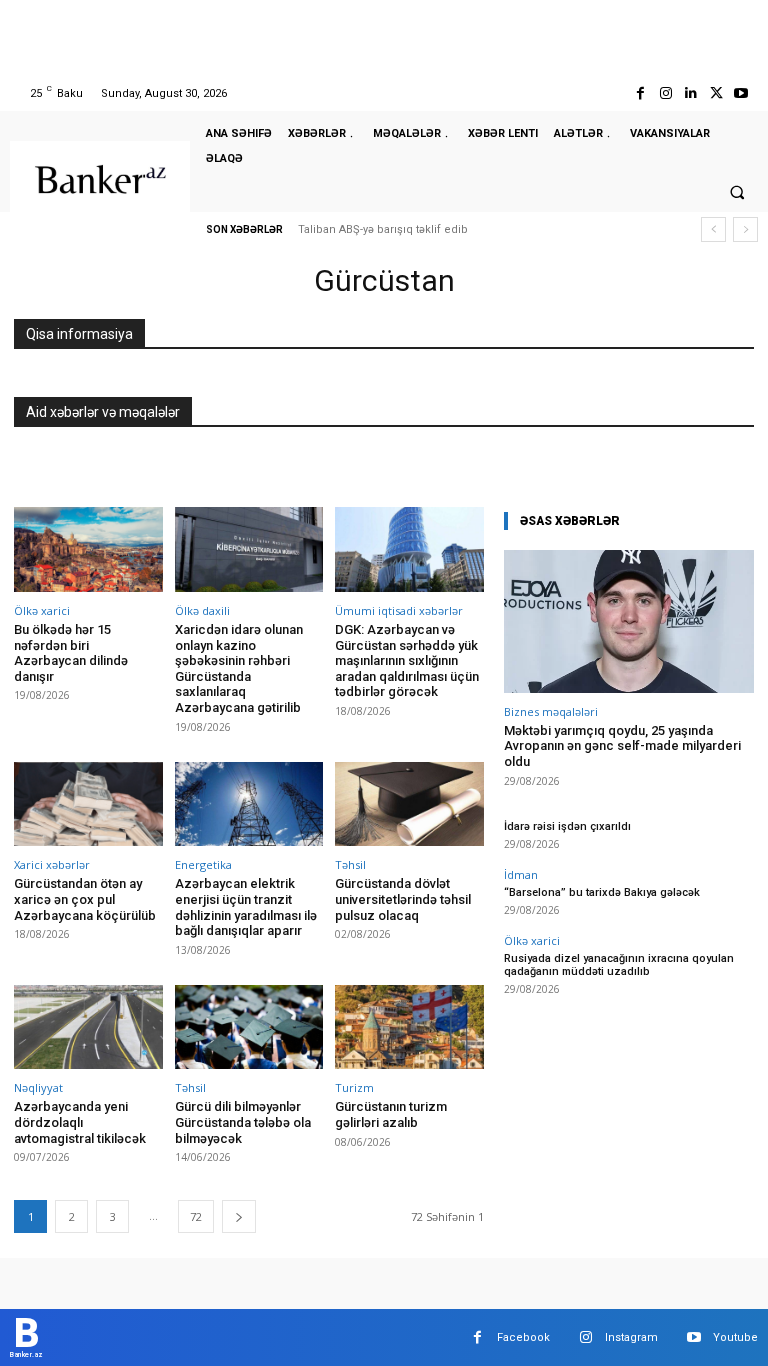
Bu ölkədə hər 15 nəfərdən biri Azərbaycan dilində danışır (71, 653)
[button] (737, 192)
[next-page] (239, 1216)
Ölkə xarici (42, 610)
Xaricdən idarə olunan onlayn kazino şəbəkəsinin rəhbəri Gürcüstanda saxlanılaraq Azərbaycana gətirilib (239, 668)
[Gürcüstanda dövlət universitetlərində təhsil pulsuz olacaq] (409, 804)
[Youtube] (741, 93)
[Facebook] (640, 93)
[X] (716, 93)
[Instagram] (665, 93)
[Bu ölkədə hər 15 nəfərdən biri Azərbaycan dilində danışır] (88, 549)
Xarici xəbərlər (52, 864)
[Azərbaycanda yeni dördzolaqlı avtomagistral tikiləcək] (88, 1027)
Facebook (523, 1337)
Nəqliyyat (38, 1087)
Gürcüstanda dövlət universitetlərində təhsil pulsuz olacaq (403, 899)
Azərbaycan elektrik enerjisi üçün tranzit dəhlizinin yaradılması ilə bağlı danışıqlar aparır (246, 907)
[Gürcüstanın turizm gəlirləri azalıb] (409, 1027)
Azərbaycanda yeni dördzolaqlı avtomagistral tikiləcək (80, 1122)
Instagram (631, 1337)
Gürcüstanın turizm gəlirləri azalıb (391, 1114)
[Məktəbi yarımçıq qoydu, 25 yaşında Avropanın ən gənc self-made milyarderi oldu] (629, 621)
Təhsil (350, 864)
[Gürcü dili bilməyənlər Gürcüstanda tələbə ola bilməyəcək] (249, 1027)
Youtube (735, 1337)
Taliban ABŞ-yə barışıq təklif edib (383, 229)
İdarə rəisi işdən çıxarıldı (567, 826)
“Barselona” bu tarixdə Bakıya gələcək (602, 892)
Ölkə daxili (202, 610)
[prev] (713, 229)
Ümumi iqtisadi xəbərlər (399, 610)
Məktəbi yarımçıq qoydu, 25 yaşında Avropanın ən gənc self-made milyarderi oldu (622, 746)
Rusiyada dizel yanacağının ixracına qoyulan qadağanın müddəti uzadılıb (619, 965)
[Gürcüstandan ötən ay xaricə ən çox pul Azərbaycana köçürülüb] (88, 804)
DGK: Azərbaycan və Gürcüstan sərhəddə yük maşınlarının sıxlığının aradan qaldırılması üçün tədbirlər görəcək (407, 660)
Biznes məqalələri (551, 711)
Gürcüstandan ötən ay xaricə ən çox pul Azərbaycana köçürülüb (85, 899)
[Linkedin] (690, 93)
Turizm (354, 1087)
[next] (745, 229)
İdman (521, 874)
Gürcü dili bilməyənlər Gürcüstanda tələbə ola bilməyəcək (243, 1122)
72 (196, 1216)
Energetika (203, 864)
